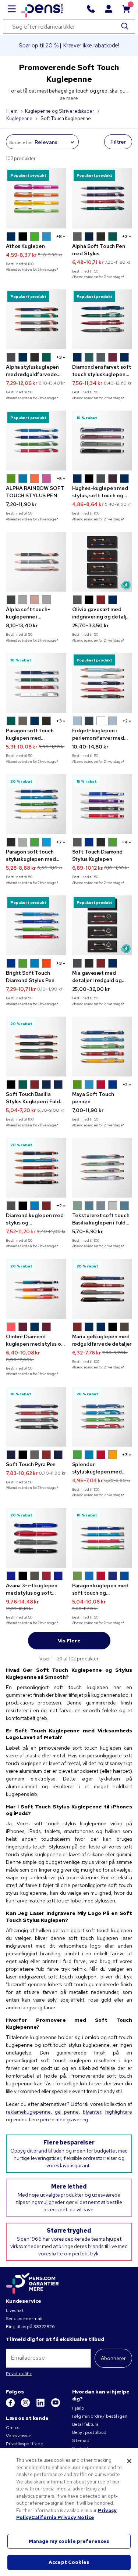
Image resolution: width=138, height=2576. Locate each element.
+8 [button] (59, 237)
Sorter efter (21, 142)
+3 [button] (125, 237)
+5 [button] (59, 479)
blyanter (92, 2112)
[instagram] (26, 2406)
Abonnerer (113, 2358)
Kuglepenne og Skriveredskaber (60, 111)
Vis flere (69, 1641)
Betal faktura (85, 2424)
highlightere (119, 2112)
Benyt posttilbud (89, 2432)
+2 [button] (125, 721)
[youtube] (56, 2406)
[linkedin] (41, 2406)
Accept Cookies (69, 2562)
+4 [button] (125, 842)
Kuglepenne (19, 118)
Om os (13, 2428)
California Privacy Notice (63, 2517)
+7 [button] (59, 842)
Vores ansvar (18, 2436)
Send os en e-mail (24, 2319)
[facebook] (11, 2406)
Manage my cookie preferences (69, 2541)
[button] (11, 237)
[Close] (129, 2461)
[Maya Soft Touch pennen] (102, 1047)
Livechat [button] (15, 2310)
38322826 (44, 2327)
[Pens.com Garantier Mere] (32, 2283)
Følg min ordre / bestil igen (100, 2416)
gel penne (67, 2112)
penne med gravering (64, 2119)
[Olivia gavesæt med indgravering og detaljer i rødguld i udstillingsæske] (102, 562)
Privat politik (19, 2374)
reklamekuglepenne (28, 2112)
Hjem (12, 111)
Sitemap (81, 2440)
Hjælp (78, 2408)
